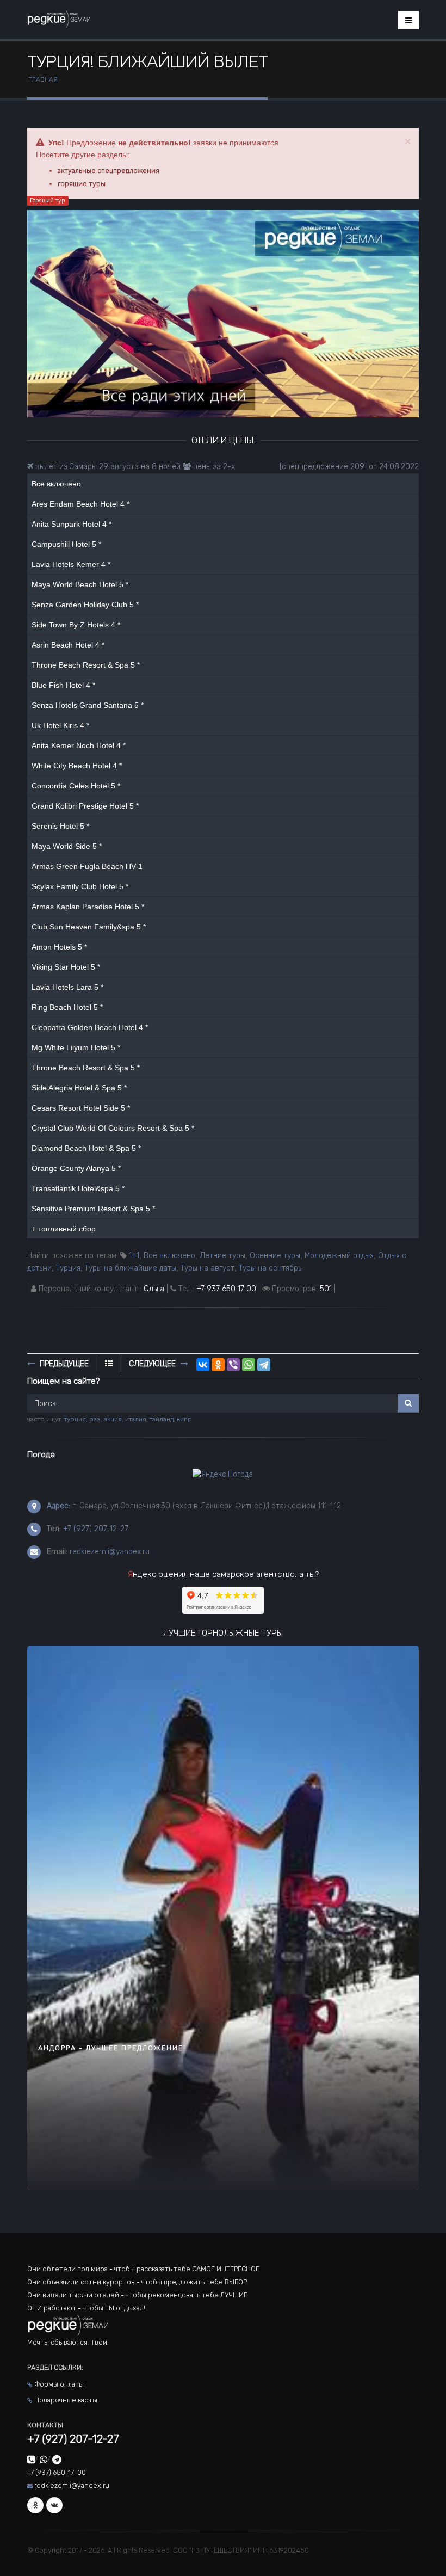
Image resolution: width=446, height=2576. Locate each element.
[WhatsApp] (249, 1365)
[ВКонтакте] (203, 1365)
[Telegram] (264, 1365)
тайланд (162, 1419)
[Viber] (233, 1365)
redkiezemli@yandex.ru (110, 1552)
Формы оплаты (59, 2384)
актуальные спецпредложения (109, 171)
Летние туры (222, 1256)
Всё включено (169, 1256)
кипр (184, 1419)
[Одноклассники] (218, 1365)
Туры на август (207, 1268)
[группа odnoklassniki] (35, 2505)
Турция (68, 1268)
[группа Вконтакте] (54, 2505)
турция (75, 1419)
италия (136, 1419)
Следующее (153, 1364)
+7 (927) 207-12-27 (96, 1529)
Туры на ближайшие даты (131, 1268)
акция (113, 1419)
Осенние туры (275, 1256)
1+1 (134, 1256)
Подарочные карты (66, 2400)
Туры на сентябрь (270, 1268)
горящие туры (82, 184)
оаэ (95, 1419)
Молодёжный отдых (339, 1256)
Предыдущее (63, 1364)
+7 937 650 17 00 (226, 1289)
